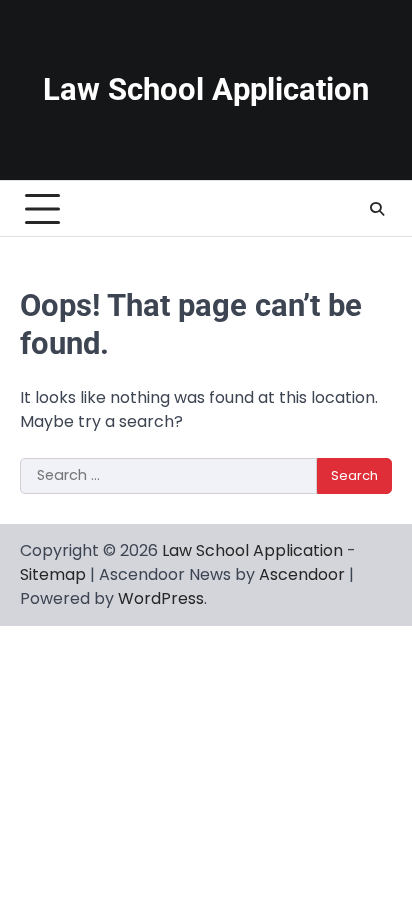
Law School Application (206, 89)
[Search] (377, 209)
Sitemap (53, 574)
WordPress (161, 598)
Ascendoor (302, 574)
